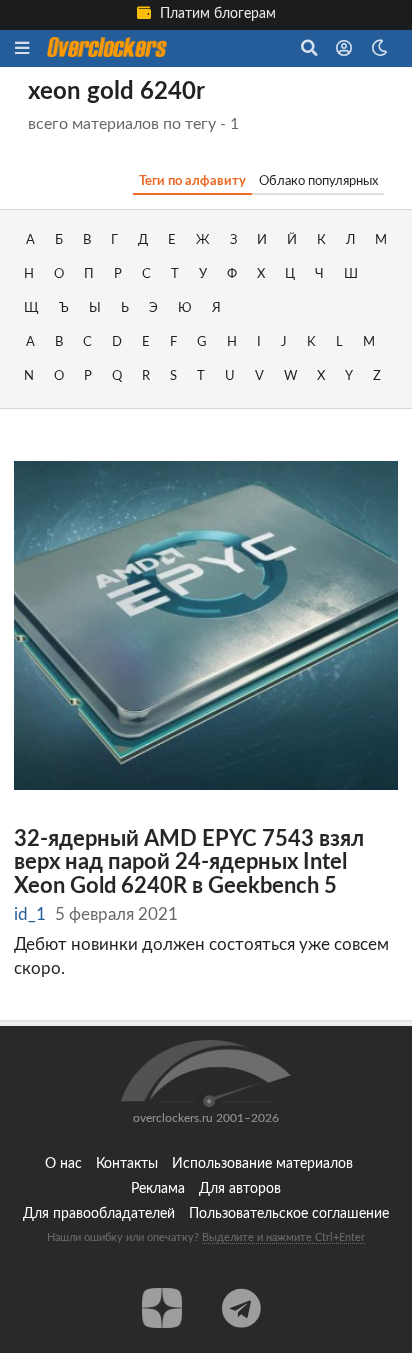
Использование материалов (262, 1164)
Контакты (127, 1164)
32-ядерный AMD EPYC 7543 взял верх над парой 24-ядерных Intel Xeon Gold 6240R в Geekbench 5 (189, 863)
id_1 (30, 914)
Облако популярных (318, 181)
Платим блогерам (216, 14)
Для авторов (240, 1189)
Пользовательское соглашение (289, 1214)
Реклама (158, 1189)
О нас (63, 1164)
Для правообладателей (99, 1214)
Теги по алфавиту (192, 181)
